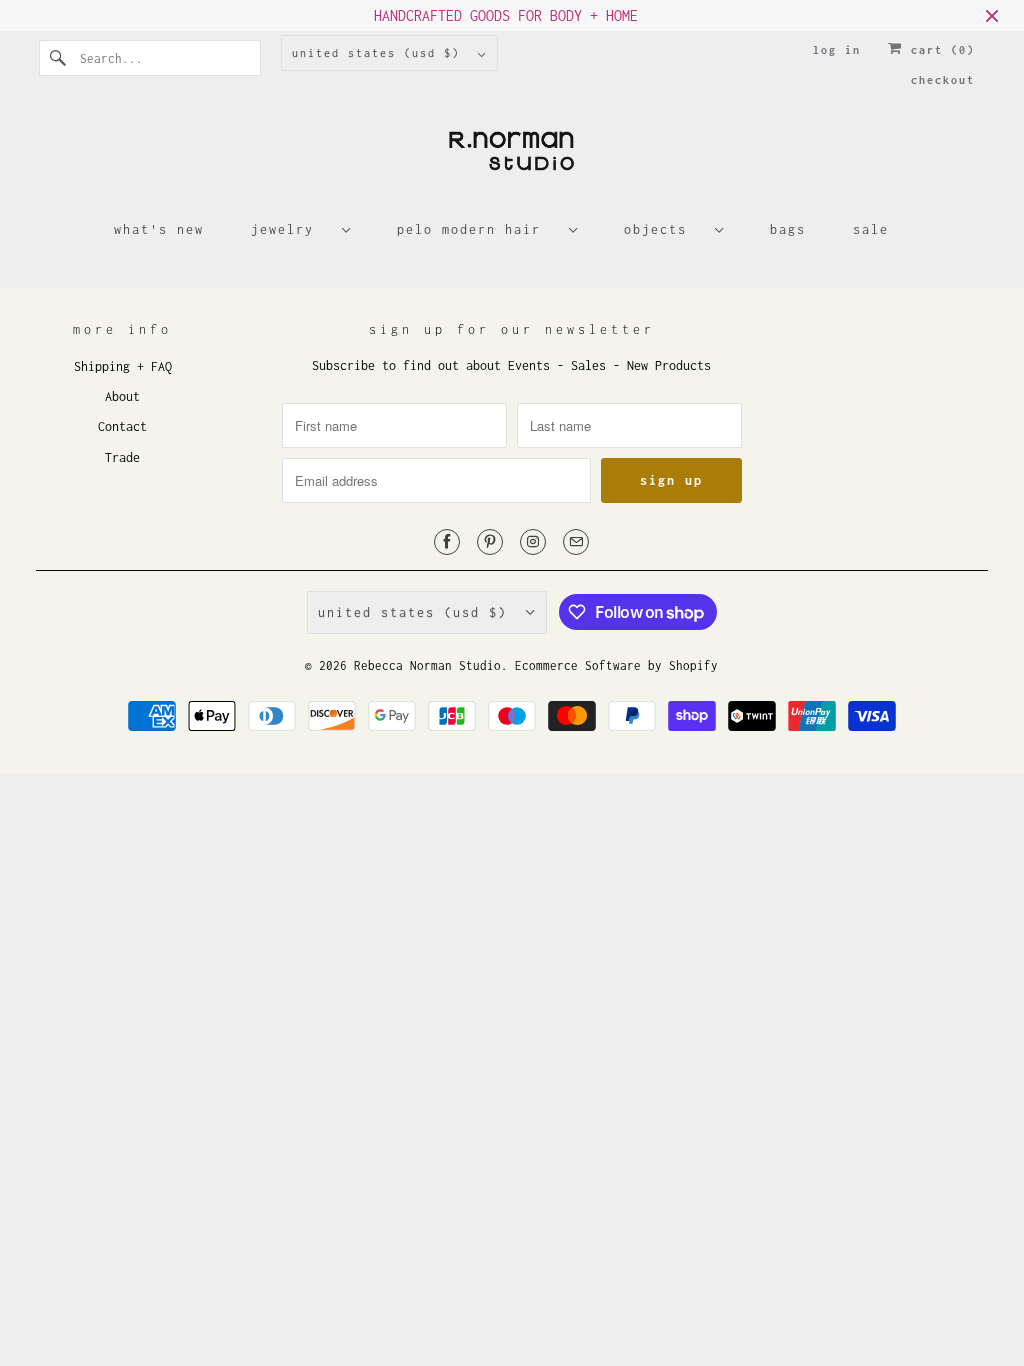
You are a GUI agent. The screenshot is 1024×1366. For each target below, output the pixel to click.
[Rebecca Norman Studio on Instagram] (533, 542)
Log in (837, 50)
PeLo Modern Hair (478, 229)
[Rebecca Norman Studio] (512, 158)
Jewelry (291, 229)
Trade (122, 457)
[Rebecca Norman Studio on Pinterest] (490, 542)
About (122, 396)
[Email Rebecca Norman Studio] (576, 542)
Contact (122, 426)
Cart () (939, 50)
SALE (871, 229)
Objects (664, 229)
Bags (788, 229)
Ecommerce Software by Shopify (616, 665)
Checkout (943, 80)
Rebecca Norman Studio (427, 665)
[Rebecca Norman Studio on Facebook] (447, 542)
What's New (159, 229)
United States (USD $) (380, 53)
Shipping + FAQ (123, 366)
